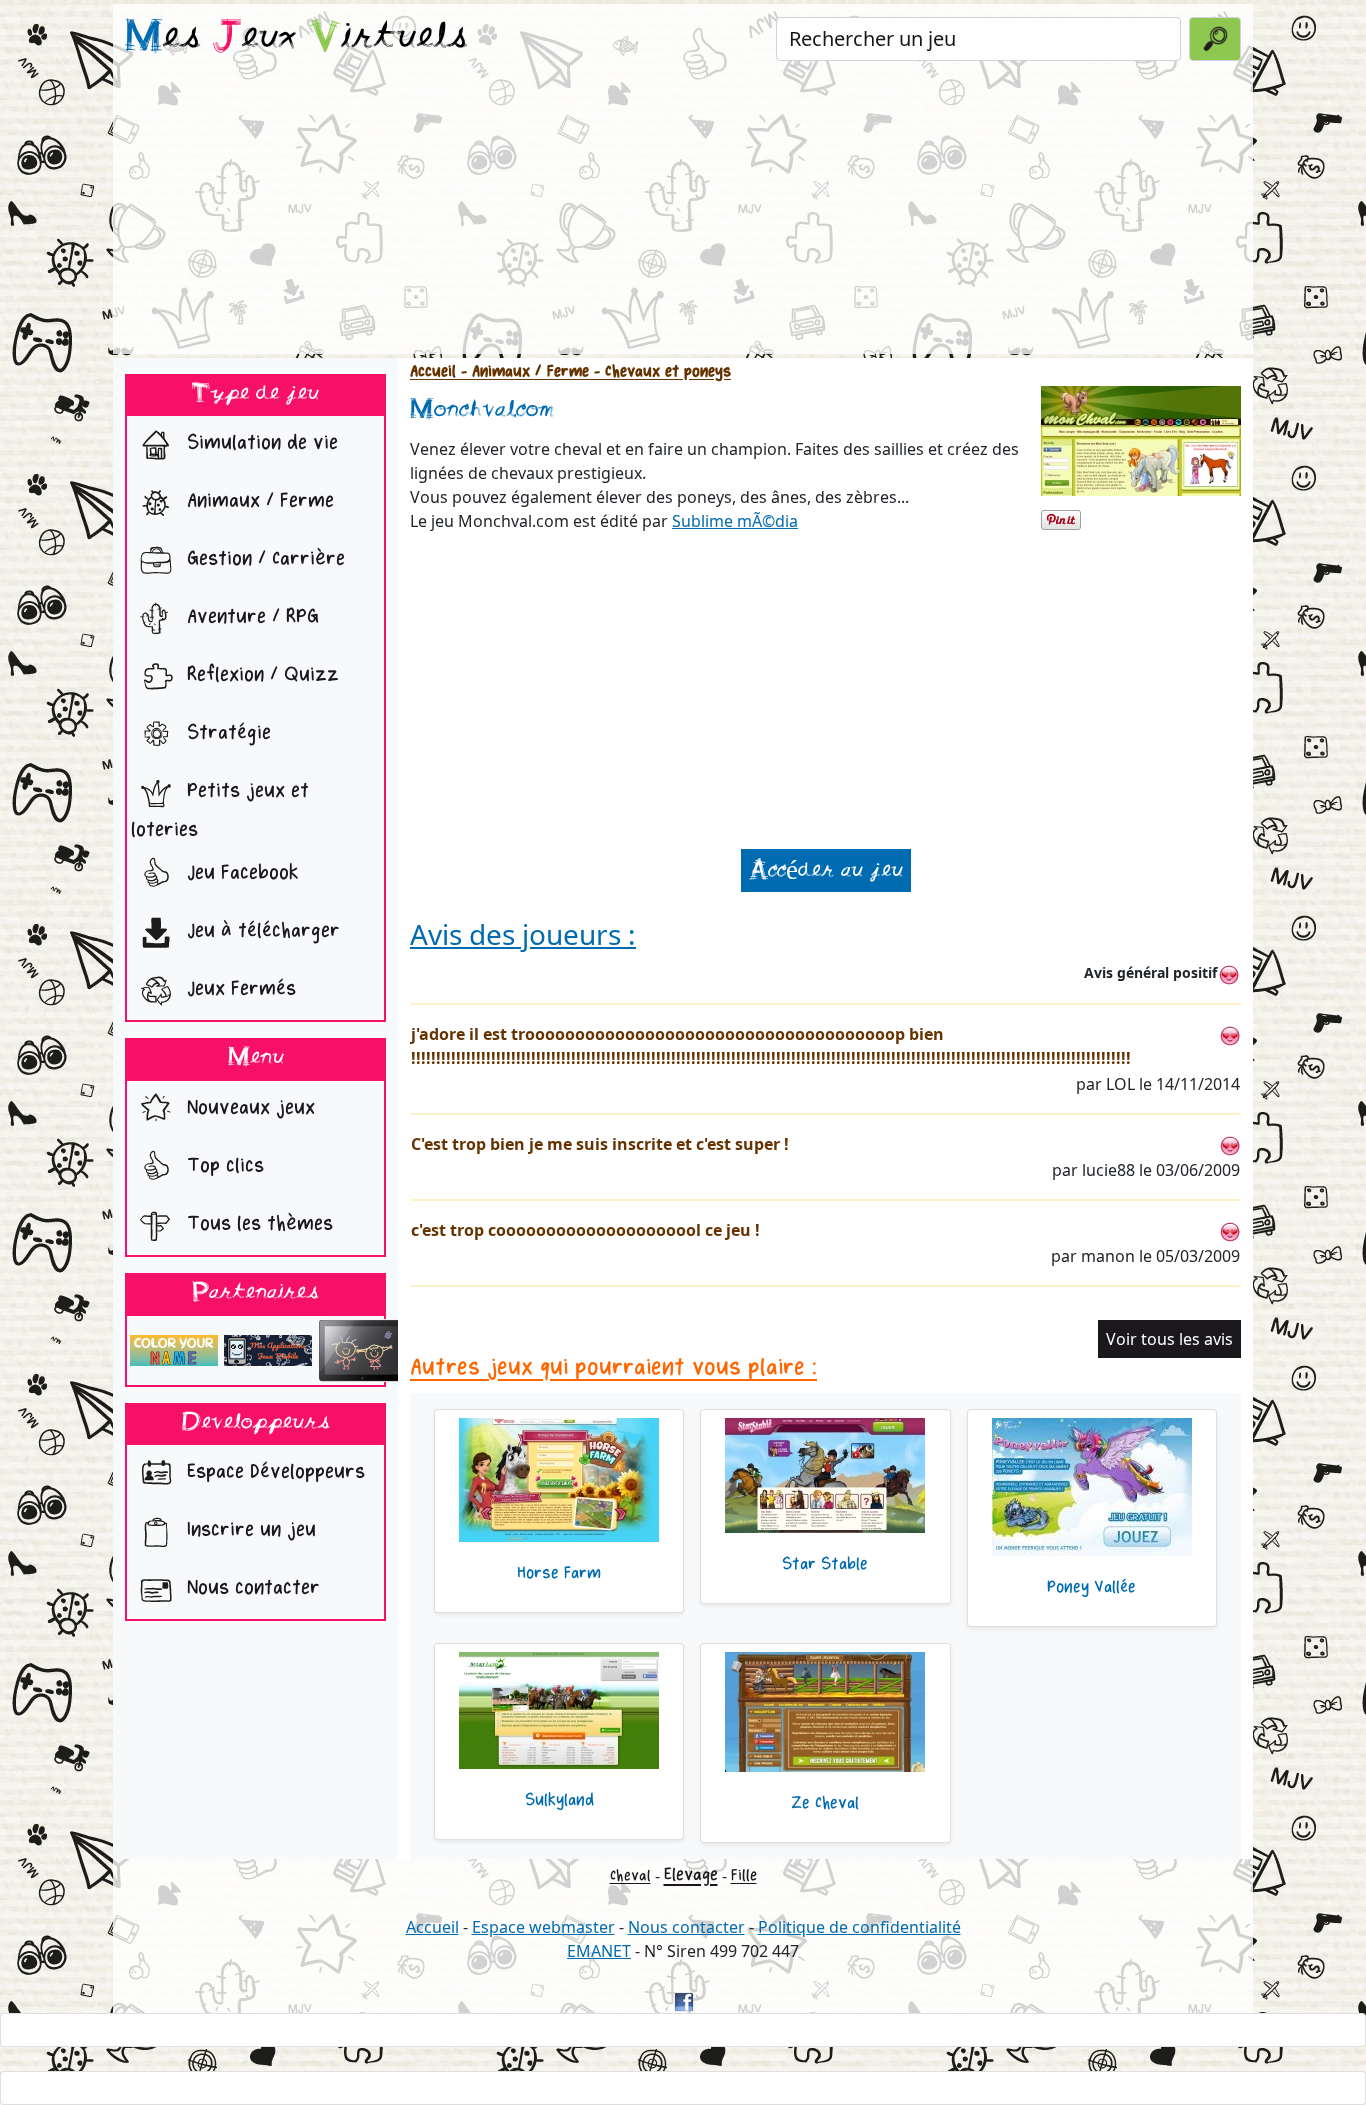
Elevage (691, 1874)
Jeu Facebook (240, 873)
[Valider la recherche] (1215, 39)
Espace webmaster (543, 1927)
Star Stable (825, 1564)
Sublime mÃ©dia (735, 521)
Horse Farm (559, 1573)
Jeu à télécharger (260, 931)
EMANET (599, 1951)
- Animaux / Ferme (522, 371)
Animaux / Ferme (257, 501)
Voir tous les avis (1169, 1339)
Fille (744, 1875)
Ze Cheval (825, 1803)
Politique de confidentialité (859, 1927)
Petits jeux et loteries (220, 811)
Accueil (433, 371)
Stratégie (226, 733)
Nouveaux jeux (248, 1107)
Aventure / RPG (250, 617)
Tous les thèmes (257, 1223)
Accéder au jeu (826, 870)
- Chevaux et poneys (660, 371)
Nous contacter (250, 1588)
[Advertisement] (683, 214)
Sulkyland (559, 1800)
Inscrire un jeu (248, 1530)
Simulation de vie (259, 443)
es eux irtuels (296, 38)
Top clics (222, 1165)
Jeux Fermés (238, 989)
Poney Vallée (1091, 1587)
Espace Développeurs (273, 1472)
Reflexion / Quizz (260, 675)
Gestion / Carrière (263, 559)
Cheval (630, 1875)
